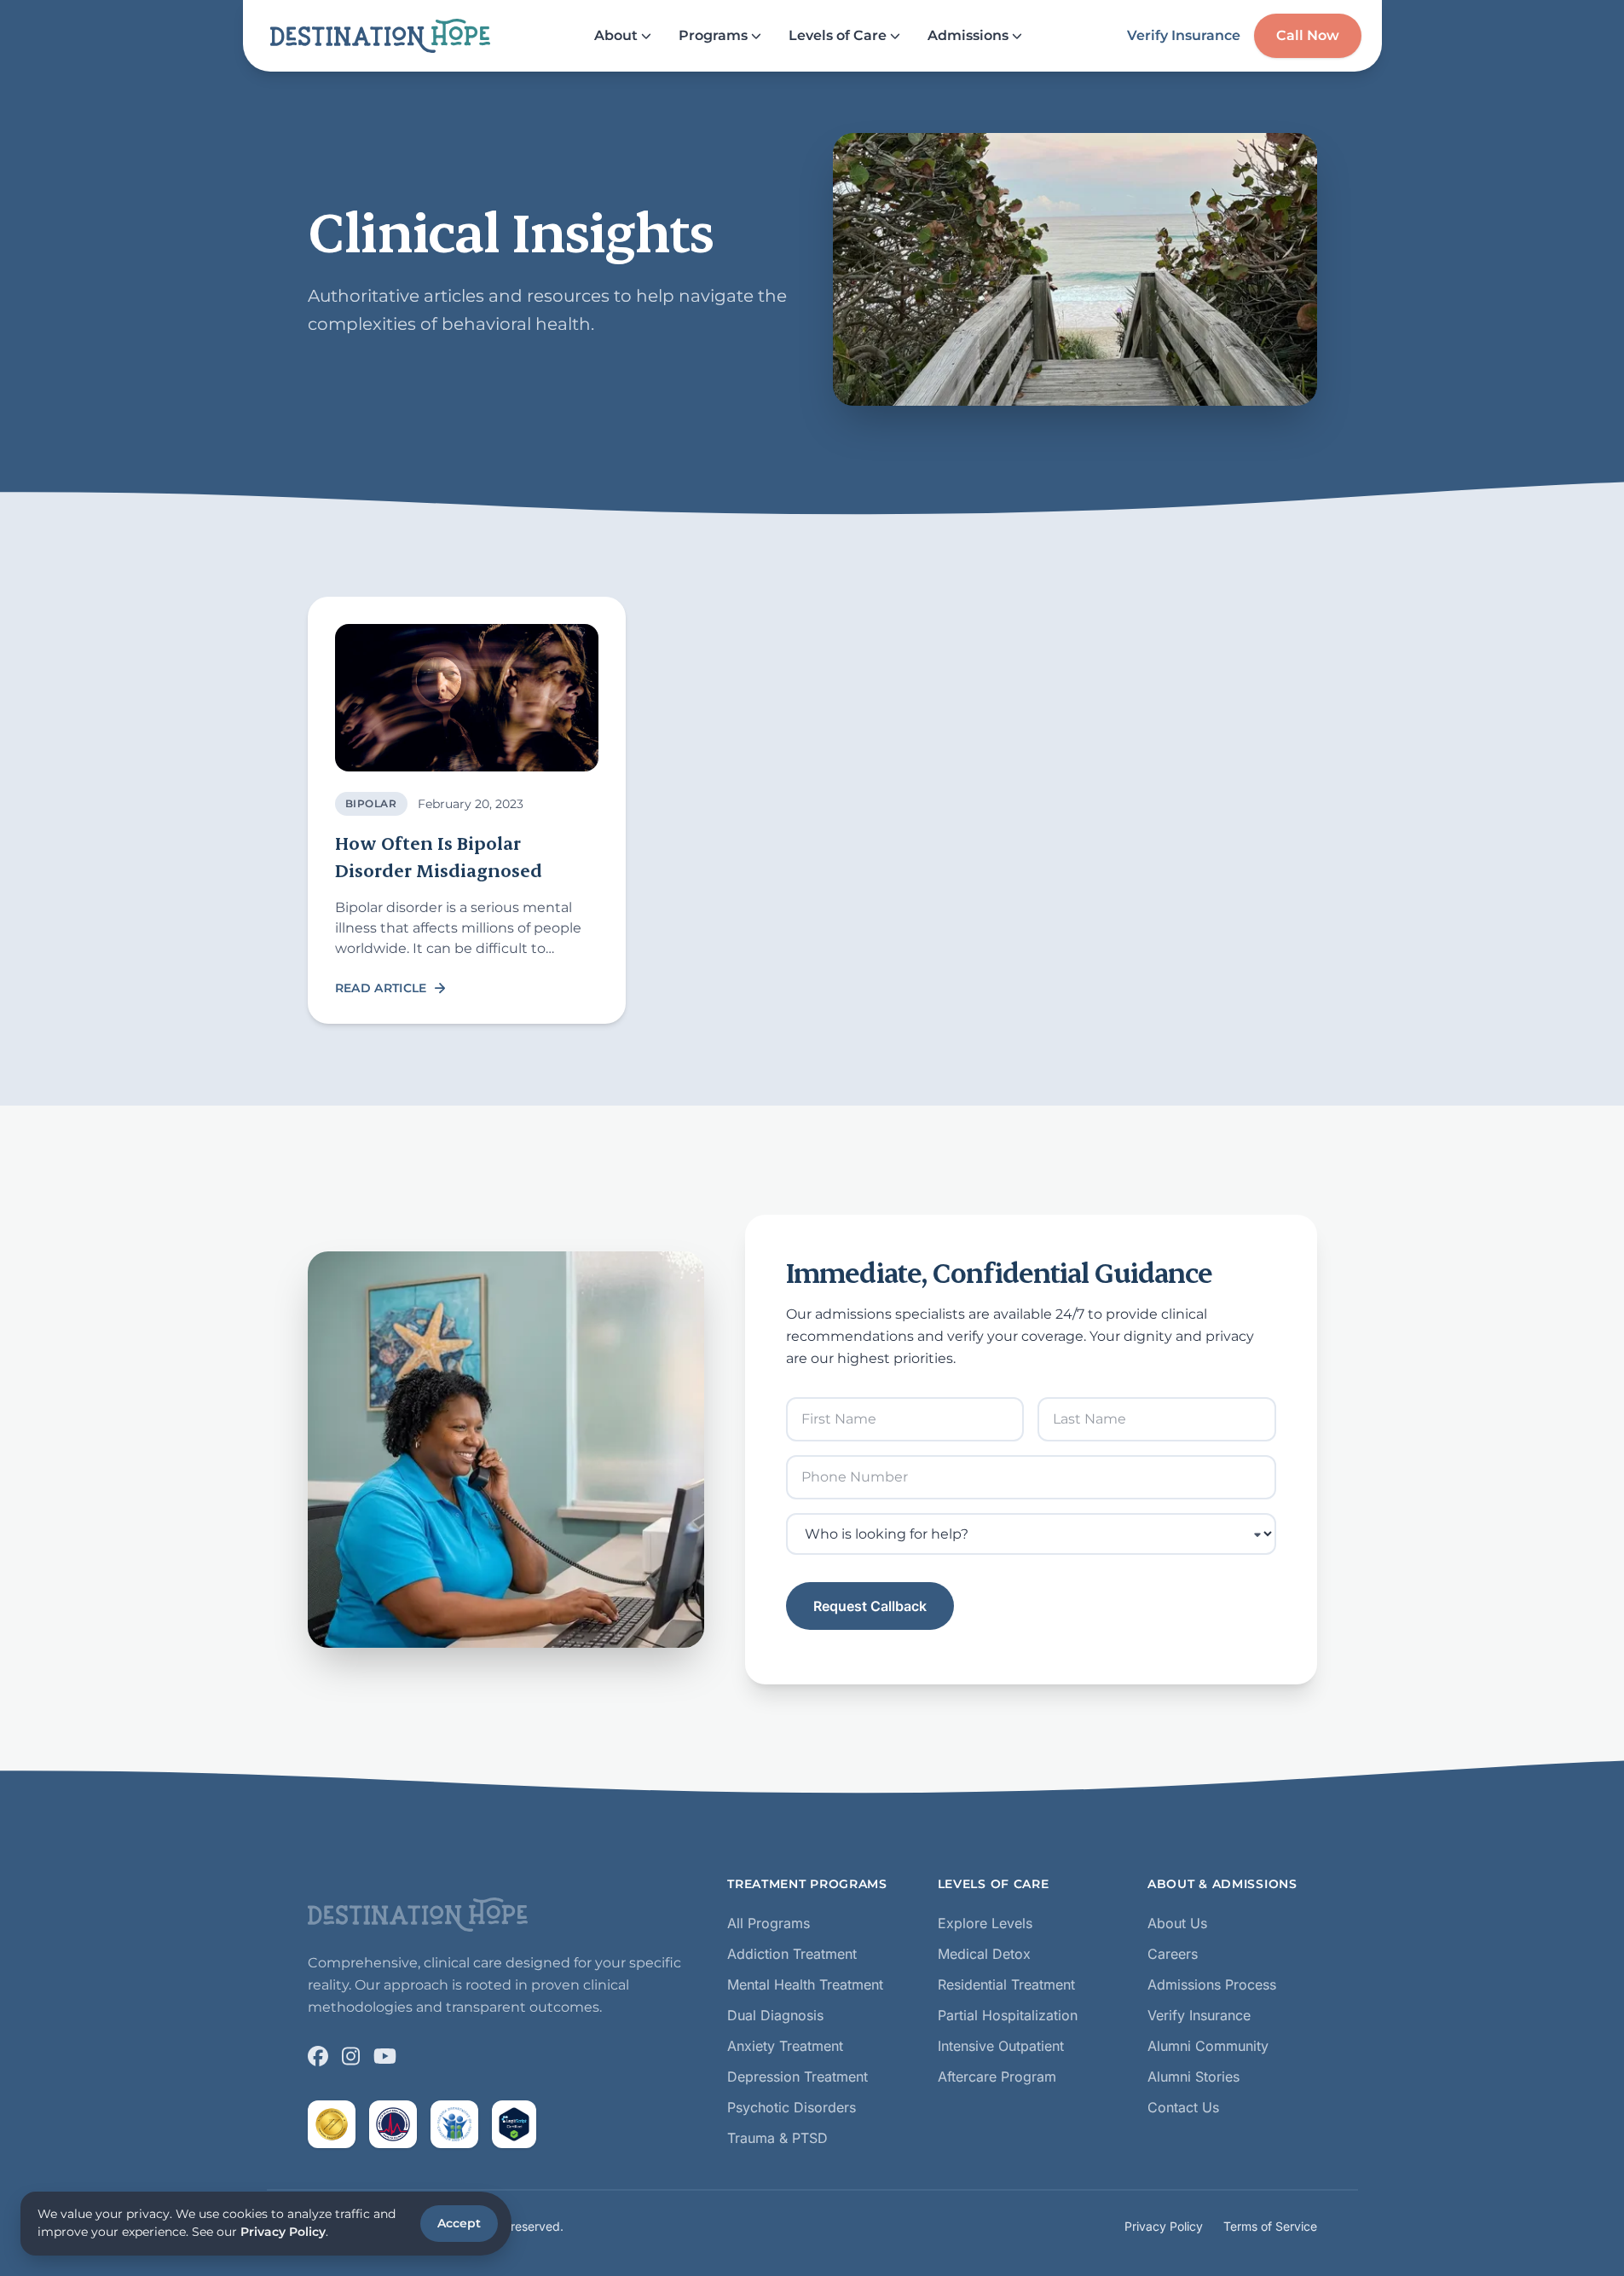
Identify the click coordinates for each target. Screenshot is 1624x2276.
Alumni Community (1208, 2046)
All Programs (769, 1923)
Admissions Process (1212, 1984)
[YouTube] (385, 2056)
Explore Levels (985, 1923)
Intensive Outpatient (1001, 2046)
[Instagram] (351, 2056)
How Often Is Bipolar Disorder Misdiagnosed (439, 856)
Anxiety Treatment (785, 2046)
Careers (1173, 1954)
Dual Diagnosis (775, 2015)
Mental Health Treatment (805, 1984)
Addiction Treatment (792, 1954)
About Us (1177, 1923)
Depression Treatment (798, 2077)
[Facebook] (318, 2056)
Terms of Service (1270, 2226)
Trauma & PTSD (777, 2138)
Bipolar (371, 803)
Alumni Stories (1193, 2077)
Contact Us (1183, 2107)
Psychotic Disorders (792, 2107)
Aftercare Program (997, 2077)
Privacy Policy (1164, 2226)
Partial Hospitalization (1008, 2015)
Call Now (1308, 35)
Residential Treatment (1006, 1984)
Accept (459, 2223)
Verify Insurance (1184, 35)
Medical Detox (984, 1954)
